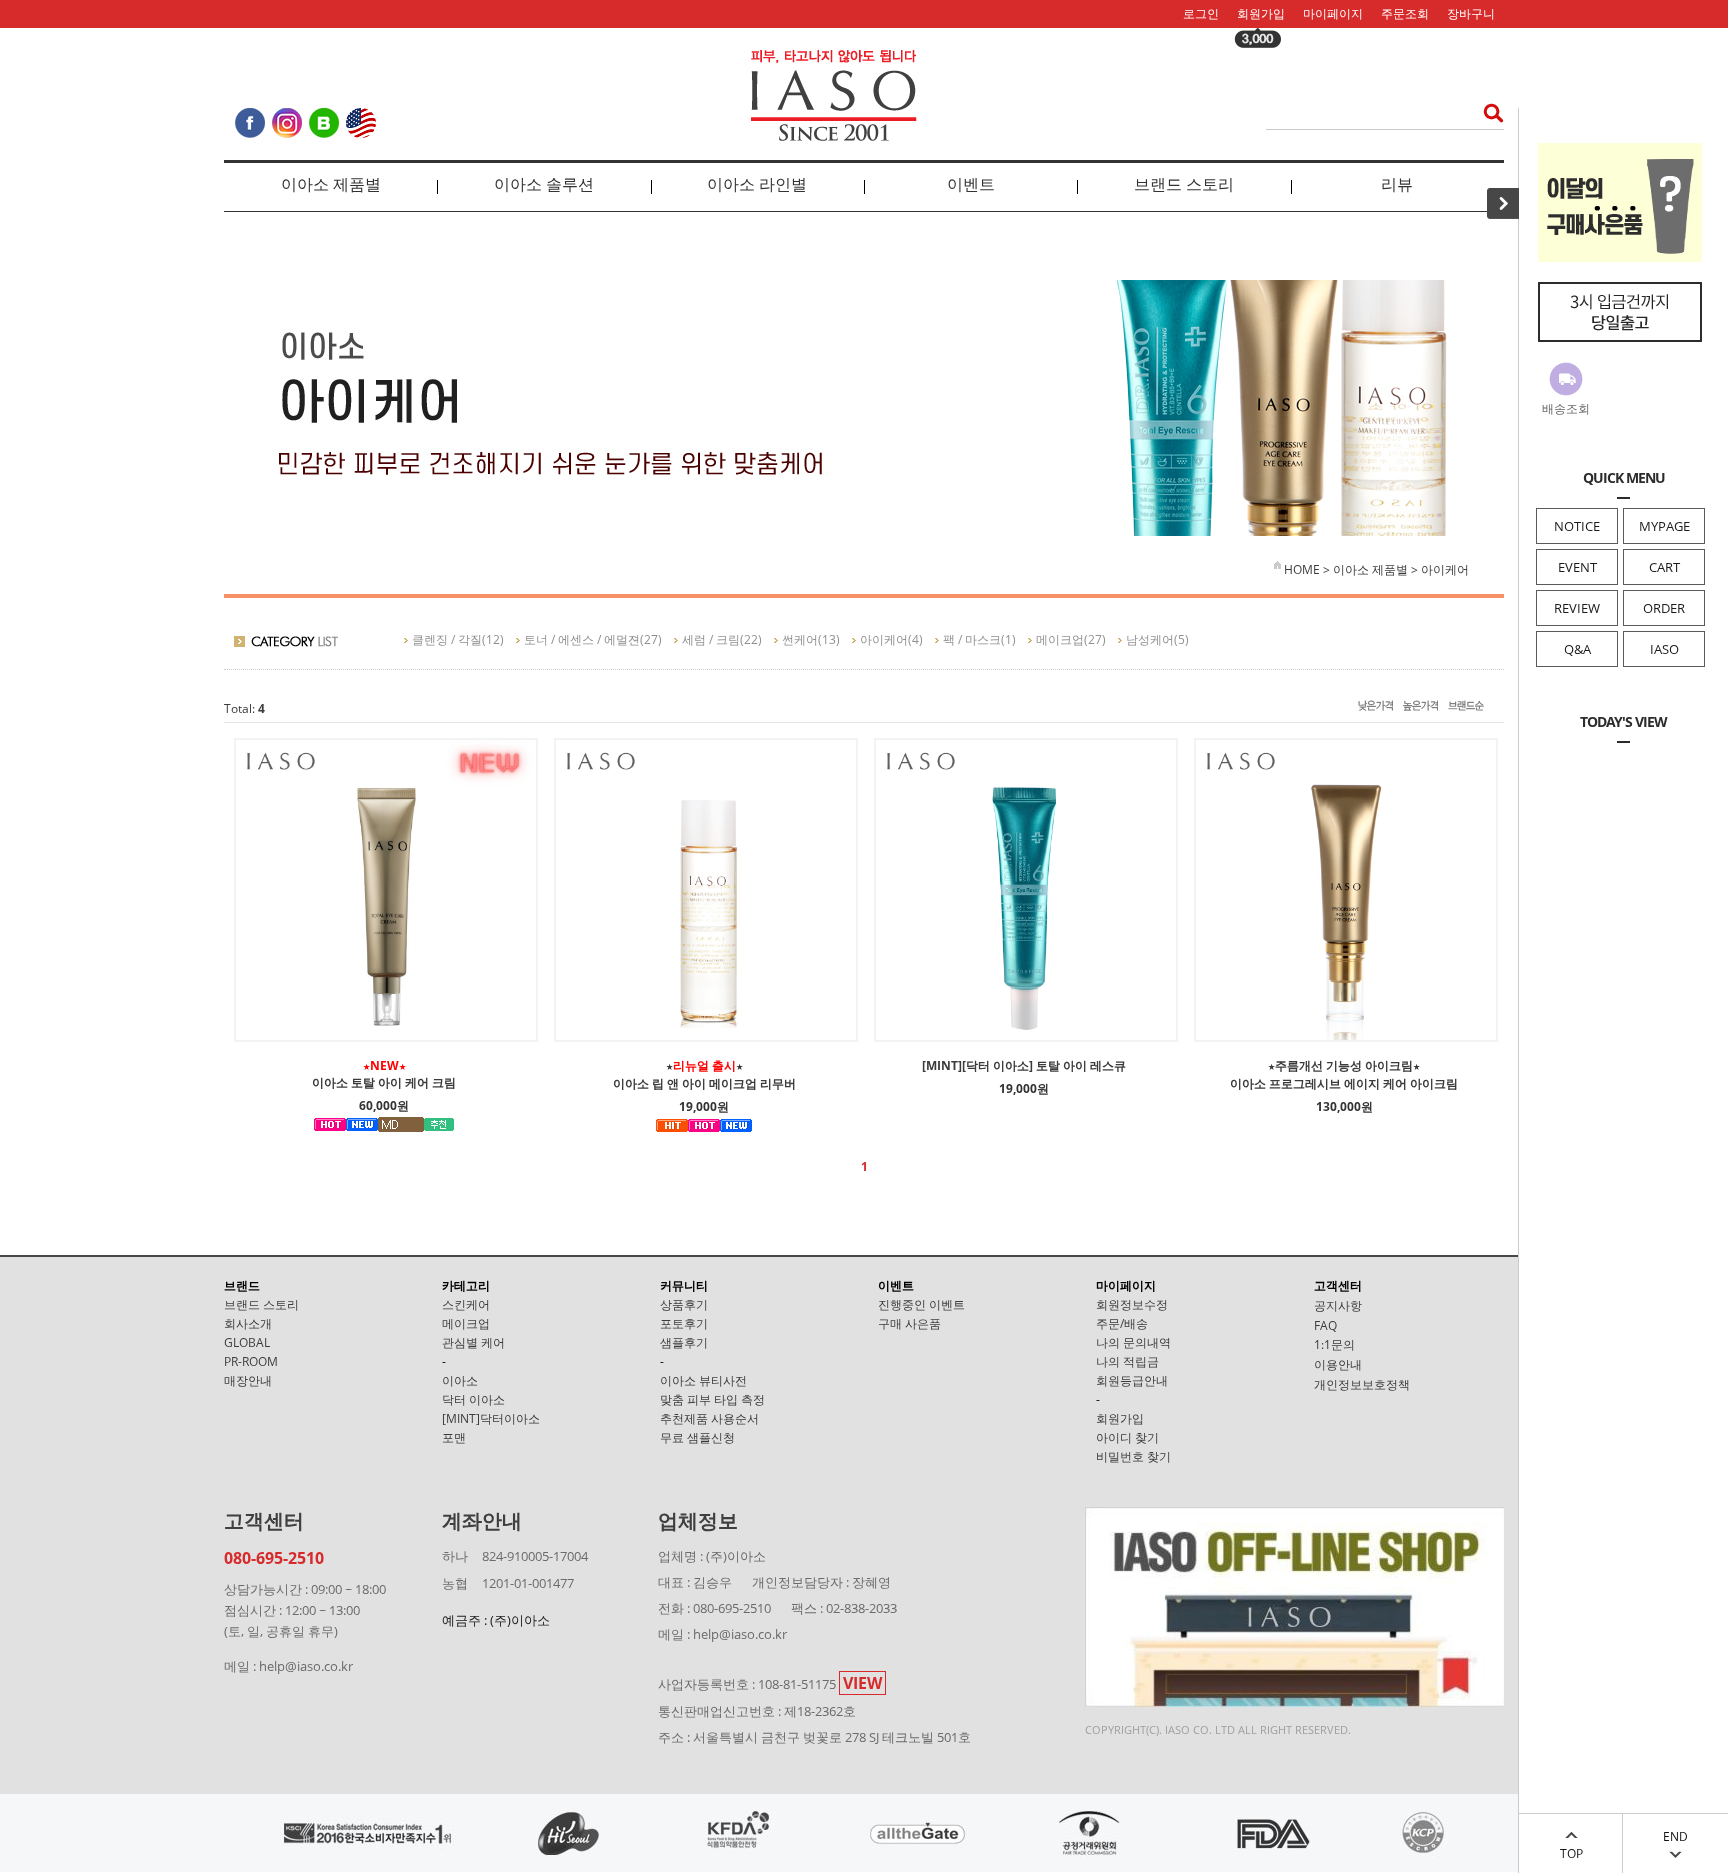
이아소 (460, 1380)
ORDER (1664, 608)
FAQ (1325, 1325)
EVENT (1577, 567)
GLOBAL (247, 1342)
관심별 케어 (473, 1342)
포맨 (454, 1437)
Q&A (1577, 649)
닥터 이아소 (473, 1399)
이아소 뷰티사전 (703, 1380)
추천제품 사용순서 (709, 1418)
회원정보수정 (1132, 1304)
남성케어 (1150, 639)
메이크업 (1060, 639)
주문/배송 (1122, 1323)
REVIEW (1577, 608)
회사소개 (248, 1323)
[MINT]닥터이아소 (491, 1418)
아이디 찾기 (1127, 1437)
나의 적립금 (1127, 1361)
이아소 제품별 (331, 184)
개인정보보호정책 (1362, 1384)
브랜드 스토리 (1184, 184)
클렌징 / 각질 (447, 639)
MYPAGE (1664, 526)
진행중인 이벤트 (921, 1304)
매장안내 (248, 1380)
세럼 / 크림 (711, 639)
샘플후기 (684, 1342)
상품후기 (684, 1304)
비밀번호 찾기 (1133, 1456)
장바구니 (1471, 13)
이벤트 (971, 184)
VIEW (862, 1683)
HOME (1300, 569)
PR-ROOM (251, 1361)
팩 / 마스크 (972, 639)
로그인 (1201, 13)
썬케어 (800, 639)
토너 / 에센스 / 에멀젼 (582, 639)
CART (1664, 567)
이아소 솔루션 (544, 184)
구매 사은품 (909, 1323)
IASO (1664, 649)
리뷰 (1397, 184)
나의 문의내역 (1133, 1342)
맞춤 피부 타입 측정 (712, 1399)
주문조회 (1405, 13)
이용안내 (1338, 1364)
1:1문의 (1334, 1344)
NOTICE (1577, 526)
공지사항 (1338, 1305)
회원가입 (1261, 13)
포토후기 (684, 1323)
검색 (1487, 112)
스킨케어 (466, 1304)
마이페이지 (1333, 13)
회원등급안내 (1132, 1380)
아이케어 (1445, 569)
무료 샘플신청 (697, 1437)
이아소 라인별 (757, 184)
